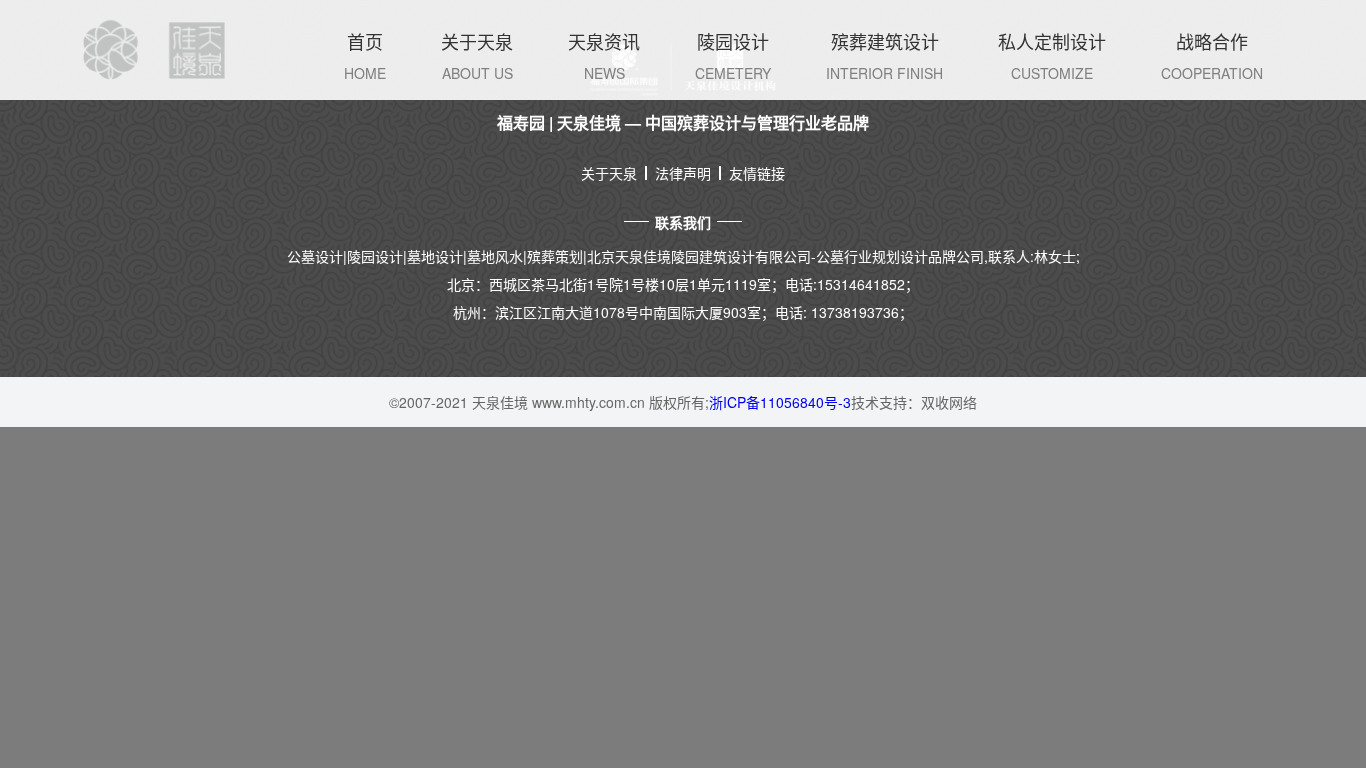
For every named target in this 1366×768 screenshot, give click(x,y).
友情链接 (757, 173)
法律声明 (683, 173)
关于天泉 (609, 173)
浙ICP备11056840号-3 (780, 402)
